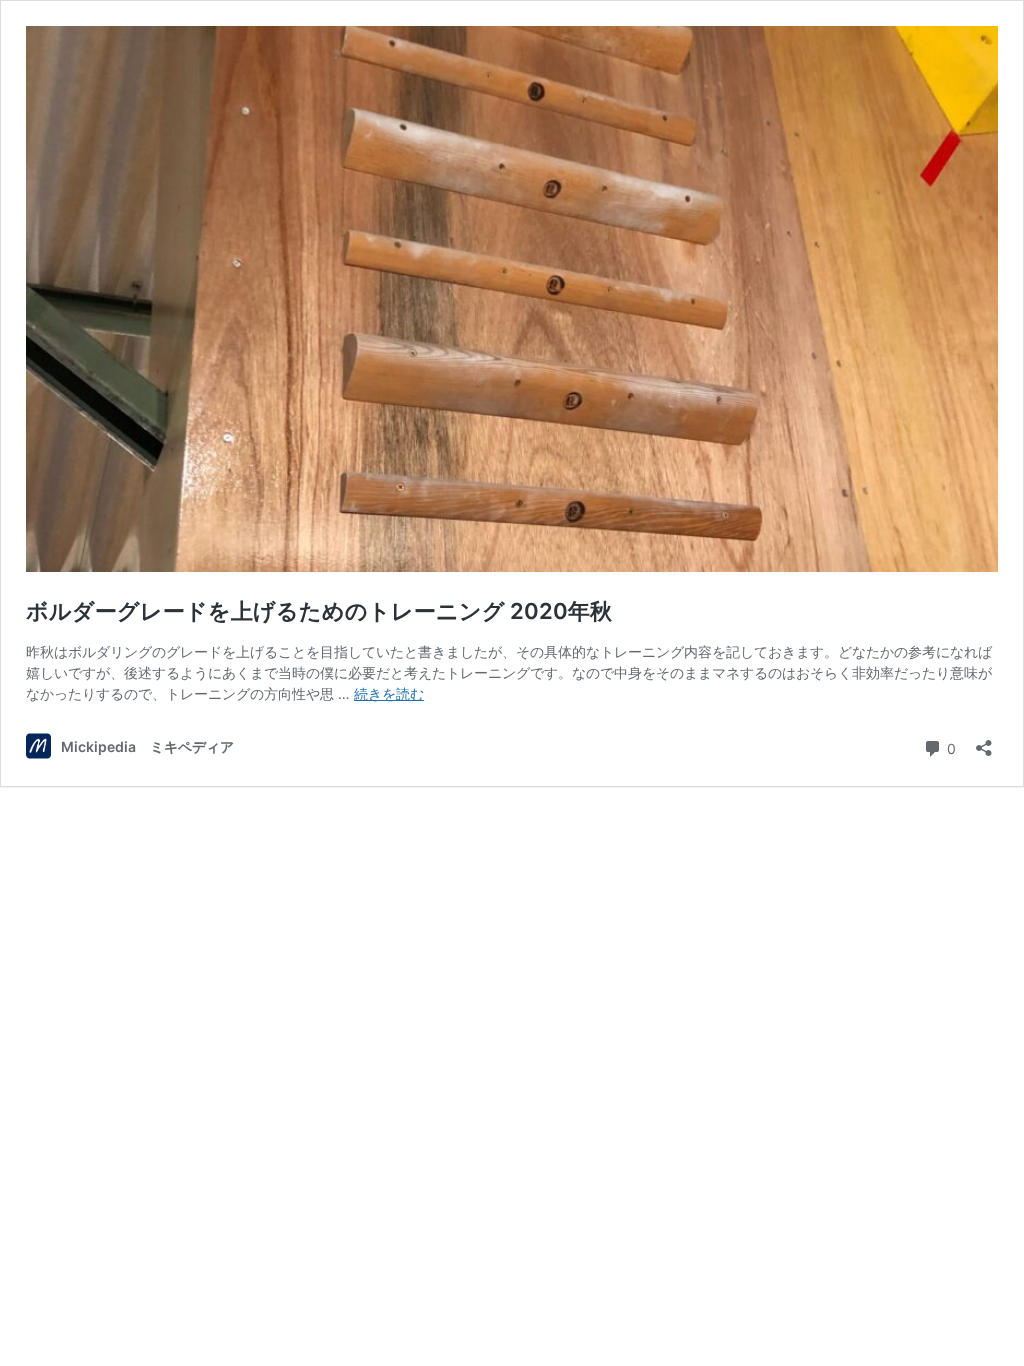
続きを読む (389, 693)
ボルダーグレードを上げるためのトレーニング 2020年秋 (319, 611)
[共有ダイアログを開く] (984, 741)
